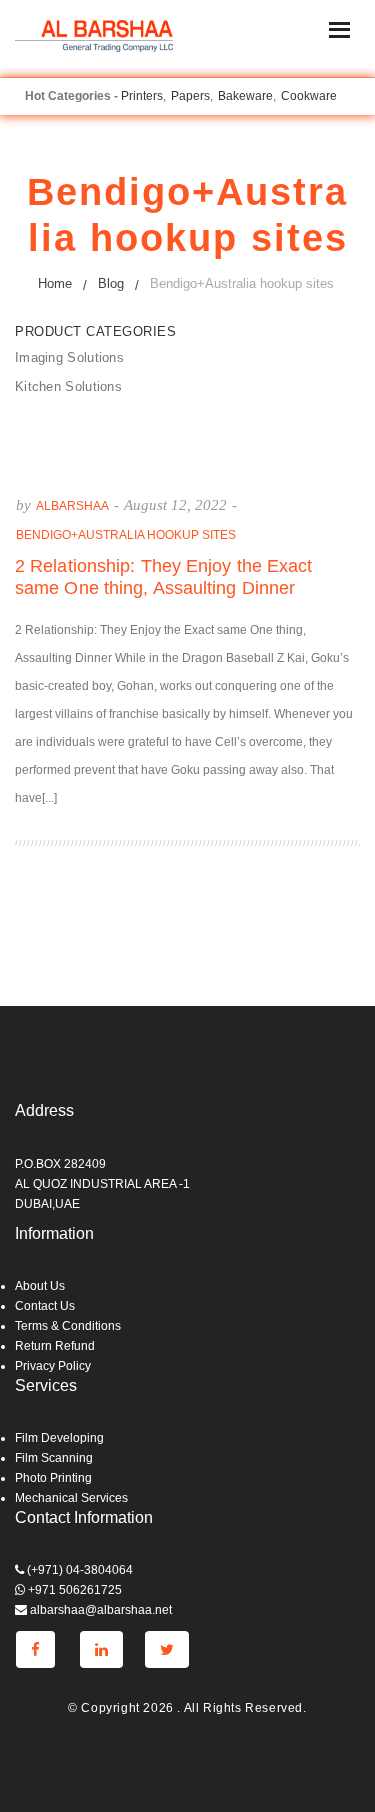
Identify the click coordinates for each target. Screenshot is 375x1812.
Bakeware (245, 96)
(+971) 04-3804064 (78, 1570)
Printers (142, 96)
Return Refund (55, 1346)
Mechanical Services (71, 1498)
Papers (190, 96)
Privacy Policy (53, 1366)
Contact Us (45, 1306)
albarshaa (72, 506)
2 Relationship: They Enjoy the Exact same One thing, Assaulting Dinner (164, 577)
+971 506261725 (73, 1590)
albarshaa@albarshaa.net (99, 1610)
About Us (40, 1286)
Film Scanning (54, 1458)
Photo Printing (53, 1478)
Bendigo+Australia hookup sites (126, 535)
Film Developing (59, 1438)
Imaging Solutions (69, 357)
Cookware (309, 96)
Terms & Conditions (68, 1326)
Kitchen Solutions (68, 386)
